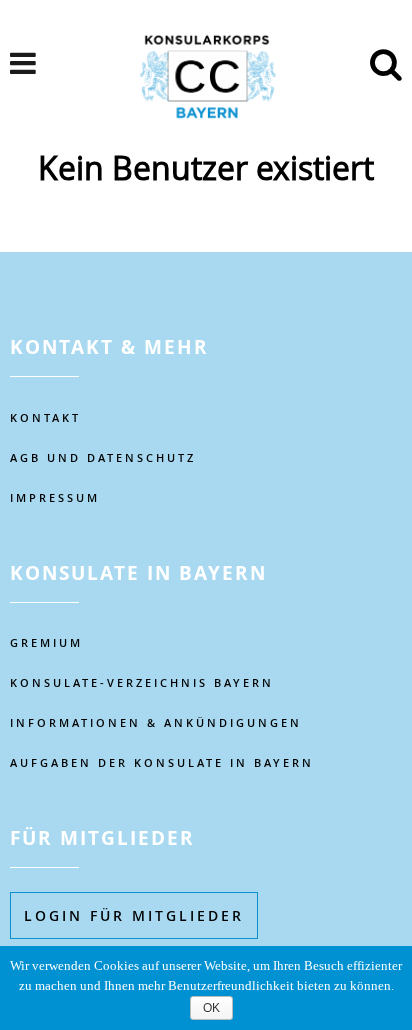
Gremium (46, 642)
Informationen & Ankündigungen (156, 722)
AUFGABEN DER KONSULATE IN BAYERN (162, 762)
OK (211, 1008)
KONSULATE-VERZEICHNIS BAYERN (142, 682)
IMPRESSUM (55, 497)
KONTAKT (45, 417)
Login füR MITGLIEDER (134, 915)
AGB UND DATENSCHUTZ (103, 457)
